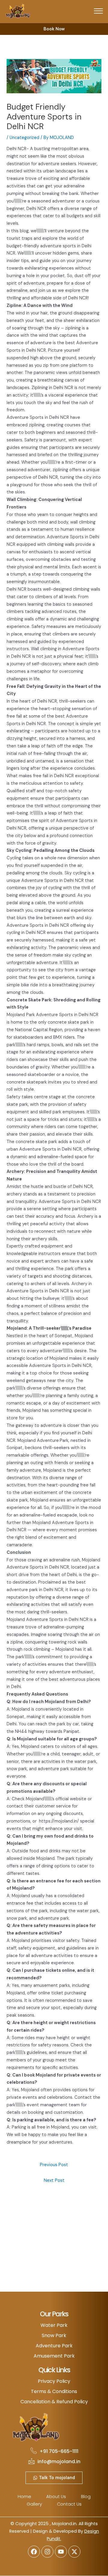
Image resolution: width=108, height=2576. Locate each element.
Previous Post (54, 2165)
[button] (98, 11)
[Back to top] (94, 2562)
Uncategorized (24, 138)
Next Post (54, 2180)
